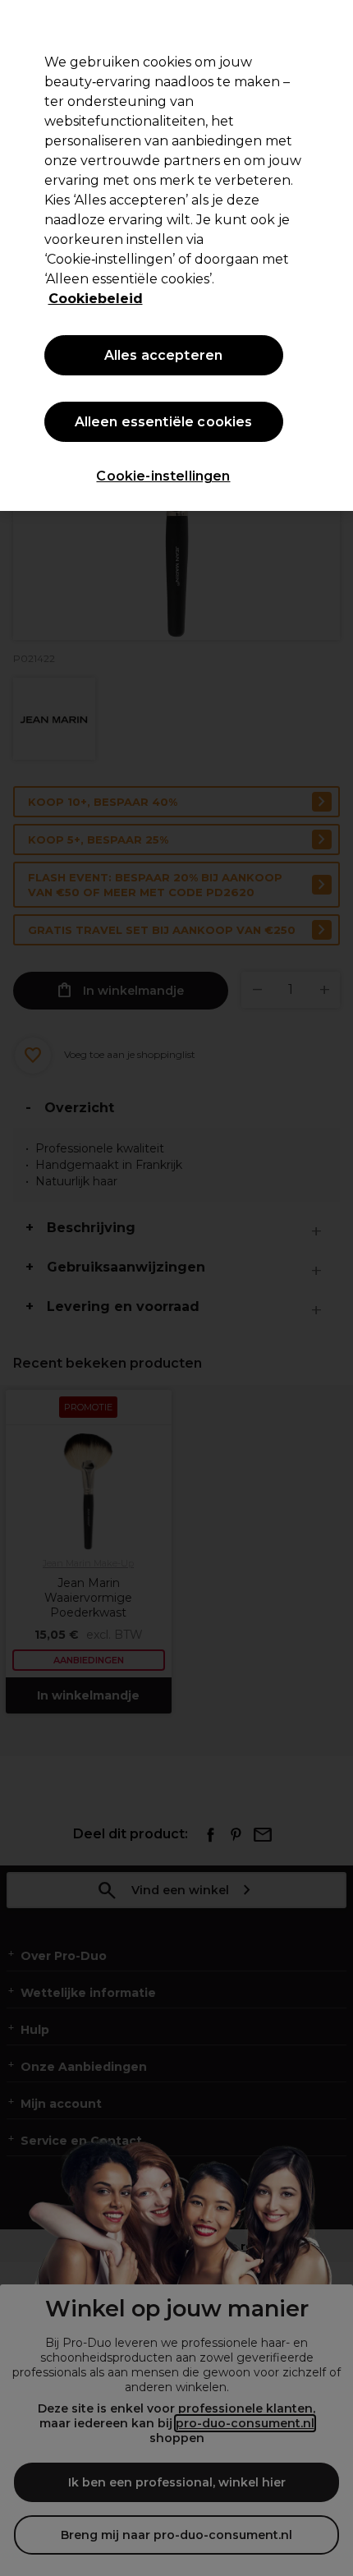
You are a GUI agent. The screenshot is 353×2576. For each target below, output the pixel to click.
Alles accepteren (164, 355)
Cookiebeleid (96, 299)
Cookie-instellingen (163, 476)
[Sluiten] (327, 26)
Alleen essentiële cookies (164, 422)
